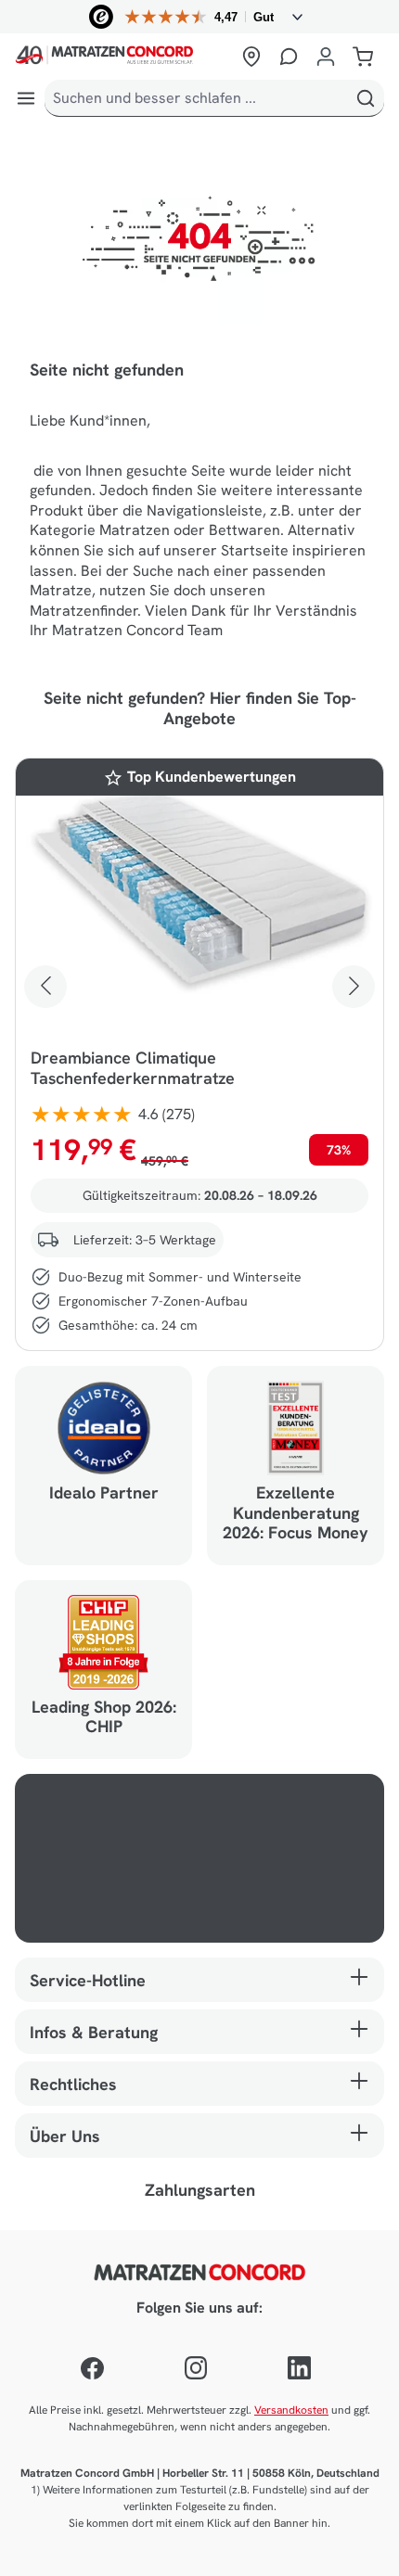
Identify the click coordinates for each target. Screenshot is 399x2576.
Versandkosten (291, 2410)
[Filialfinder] (251, 57)
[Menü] (26, 98)
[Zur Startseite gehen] (122, 57)
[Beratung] (289, 57)
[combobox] (196, 98)
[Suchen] (366, 98)
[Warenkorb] (363, 57)
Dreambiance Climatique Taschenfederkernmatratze (133, 1068)
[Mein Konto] (326, 57)
